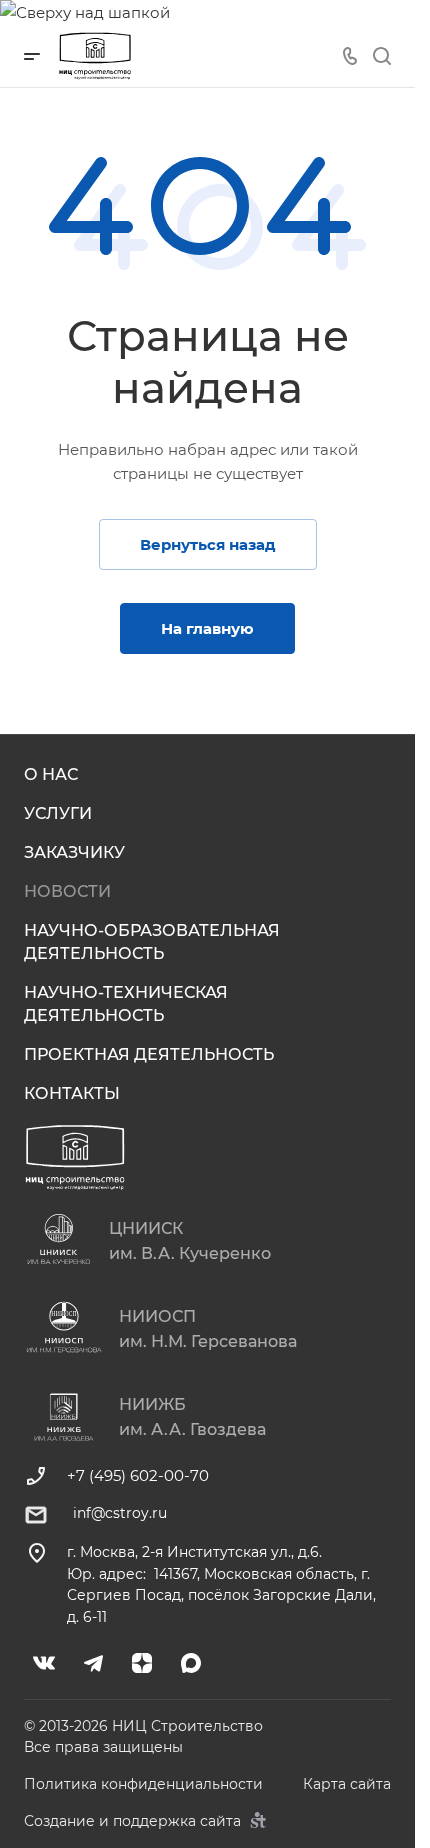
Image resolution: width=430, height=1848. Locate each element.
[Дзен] (142, 1663)
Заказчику (74, 852)
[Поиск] (381, 56)
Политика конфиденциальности (143, 1784)
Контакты (72, 1093)
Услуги (58, 813)
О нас (51, 774)
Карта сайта (347, 1784)
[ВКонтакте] (44, 1663)
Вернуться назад (208, 544)
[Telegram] (93, 1663)
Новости (67, 891)
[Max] (191, 1663)
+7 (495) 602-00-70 (138, 1475)
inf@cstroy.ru (120, 1513)
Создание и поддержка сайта (134, 1821)
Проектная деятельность (149, 1054)
